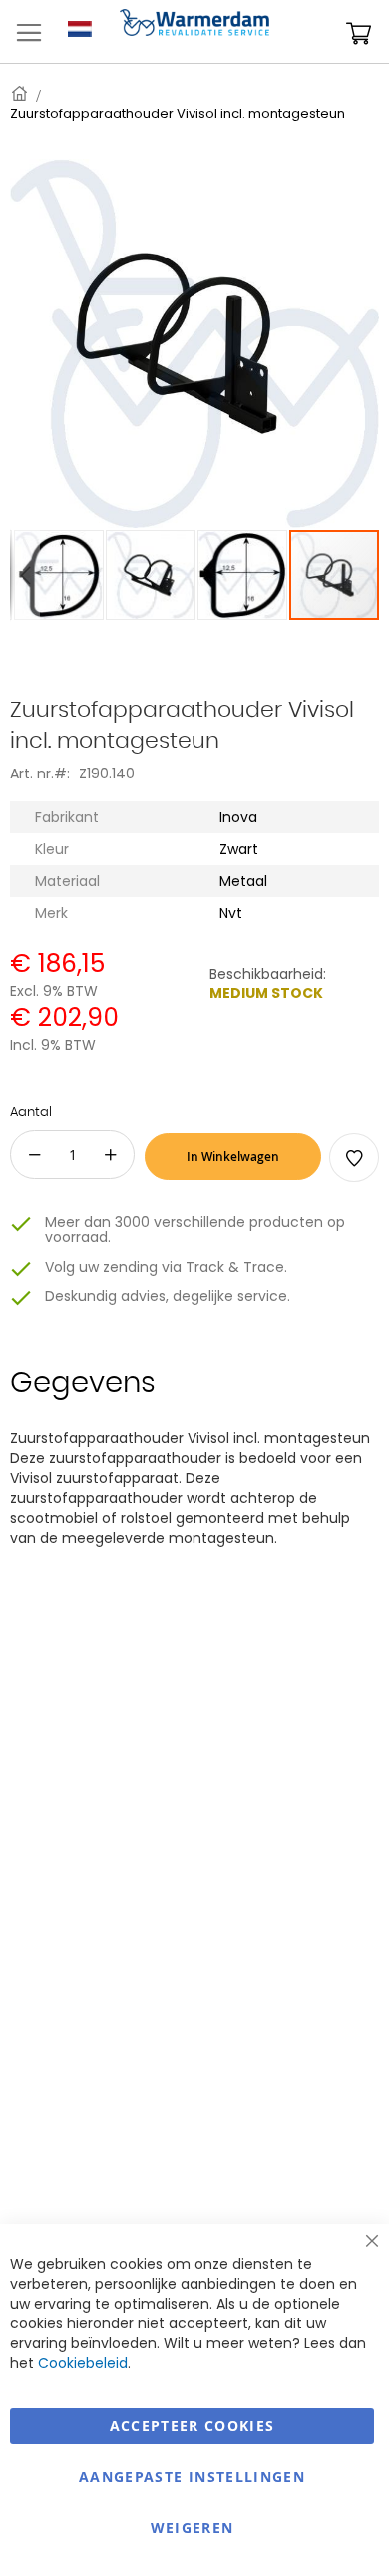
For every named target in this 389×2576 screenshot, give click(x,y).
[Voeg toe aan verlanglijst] (354, 1157)
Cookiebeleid (83, 2363)
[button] (25, 575)
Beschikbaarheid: (268, 974)
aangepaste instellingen (192, 2477)
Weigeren (193, 2528)
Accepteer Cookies (193, 2426)
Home (21, 93)
